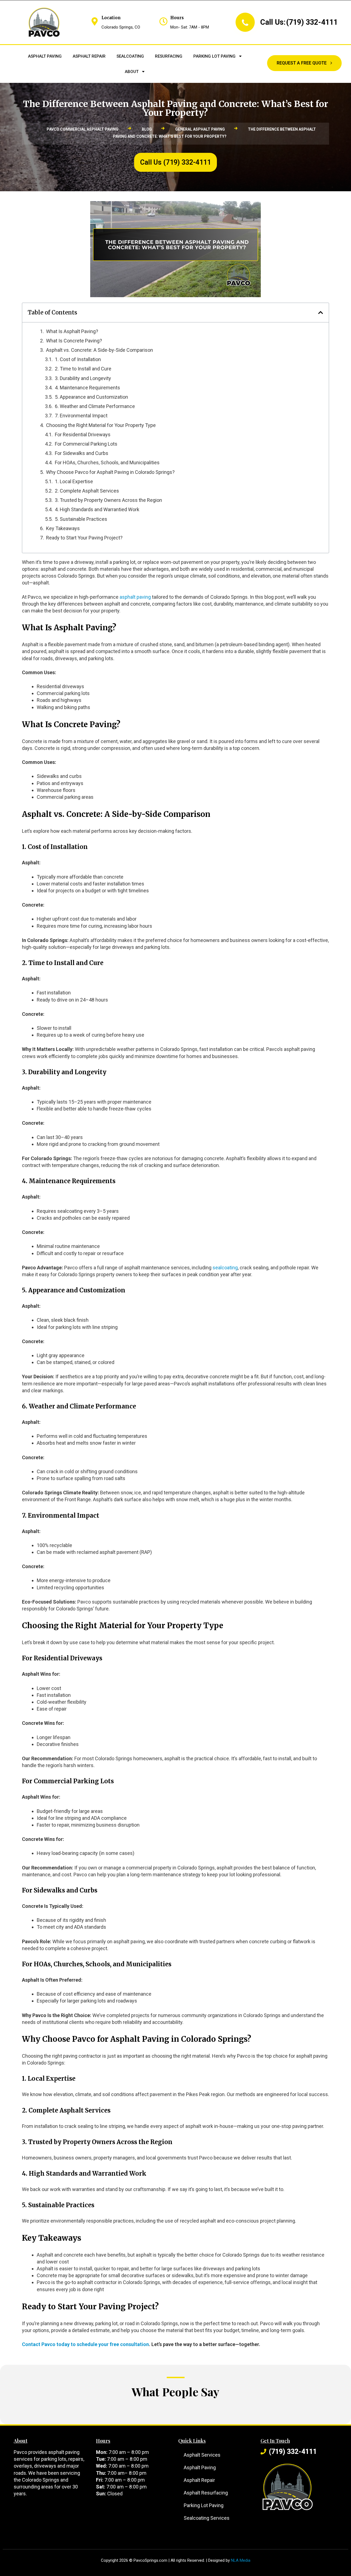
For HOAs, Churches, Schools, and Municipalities (107, 462)
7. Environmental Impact (81, 416)
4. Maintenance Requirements (87, 388)
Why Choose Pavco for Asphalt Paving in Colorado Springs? (110, 472)
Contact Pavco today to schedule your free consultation (85, 2344)
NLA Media (241, 2560)
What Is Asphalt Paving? (72, 331)
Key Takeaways (63, 528)
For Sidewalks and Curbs (82, 453)
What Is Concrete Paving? (74, 341)
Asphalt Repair (89, 56)
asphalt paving (135, 597)
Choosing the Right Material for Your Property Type (101, 425)
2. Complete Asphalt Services (87, 491)
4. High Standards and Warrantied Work (97, 509)
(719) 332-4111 (312, 22)
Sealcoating (130, 56)
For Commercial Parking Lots (86, 444)
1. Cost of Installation (78, 359)
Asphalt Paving (45, 56)
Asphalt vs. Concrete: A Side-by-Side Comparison (100, 350)
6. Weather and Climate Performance (95, 406)
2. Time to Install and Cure (83, 369)
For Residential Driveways (83, 435)
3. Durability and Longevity (83, 378)
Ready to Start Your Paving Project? (84, 538)
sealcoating (225, 1268)
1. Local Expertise (74, 481)
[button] (321, 313)
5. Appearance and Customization (91, 397)
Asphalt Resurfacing (206, 2493)
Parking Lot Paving (214, 56)
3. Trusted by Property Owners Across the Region (108, 500)
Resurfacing (169, 56)
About (132, 72)
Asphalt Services (202, 2455)
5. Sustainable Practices (81, 519)
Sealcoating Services (207, 2518)
